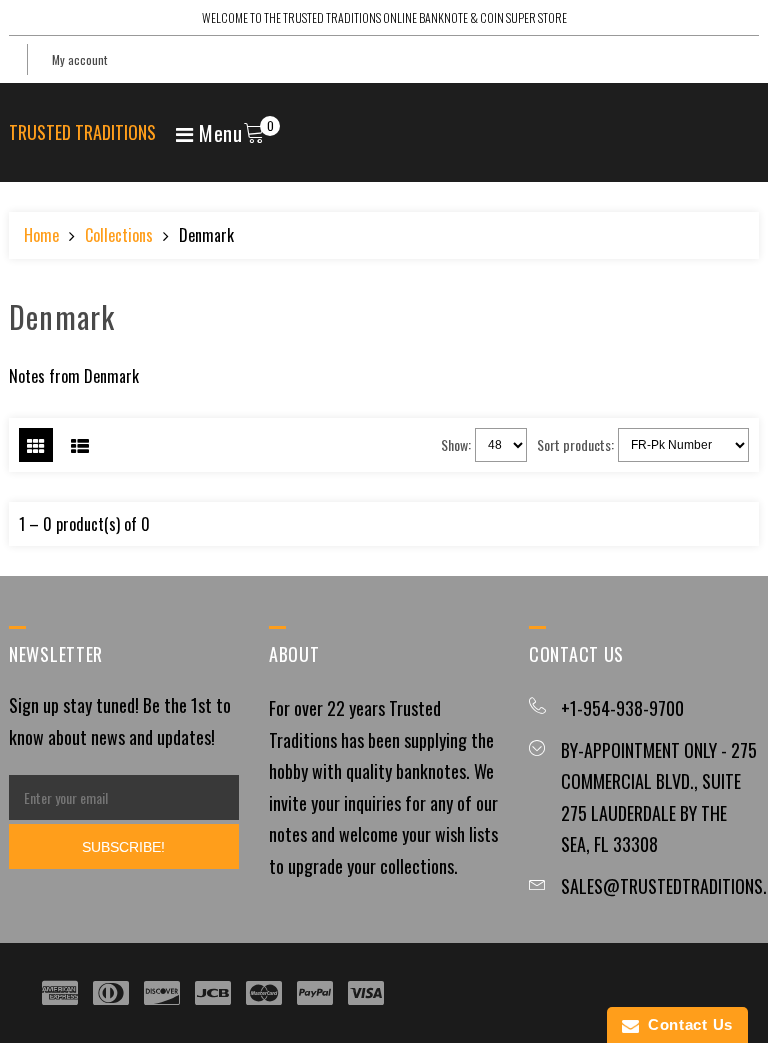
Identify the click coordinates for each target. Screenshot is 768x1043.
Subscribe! (123, 847)
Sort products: (575, 444)
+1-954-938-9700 (622, 708)
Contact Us (686, 1024)
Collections (119, 235)
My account (79, 59)
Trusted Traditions (82, 132)
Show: (456, 444)
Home (41, 235)
